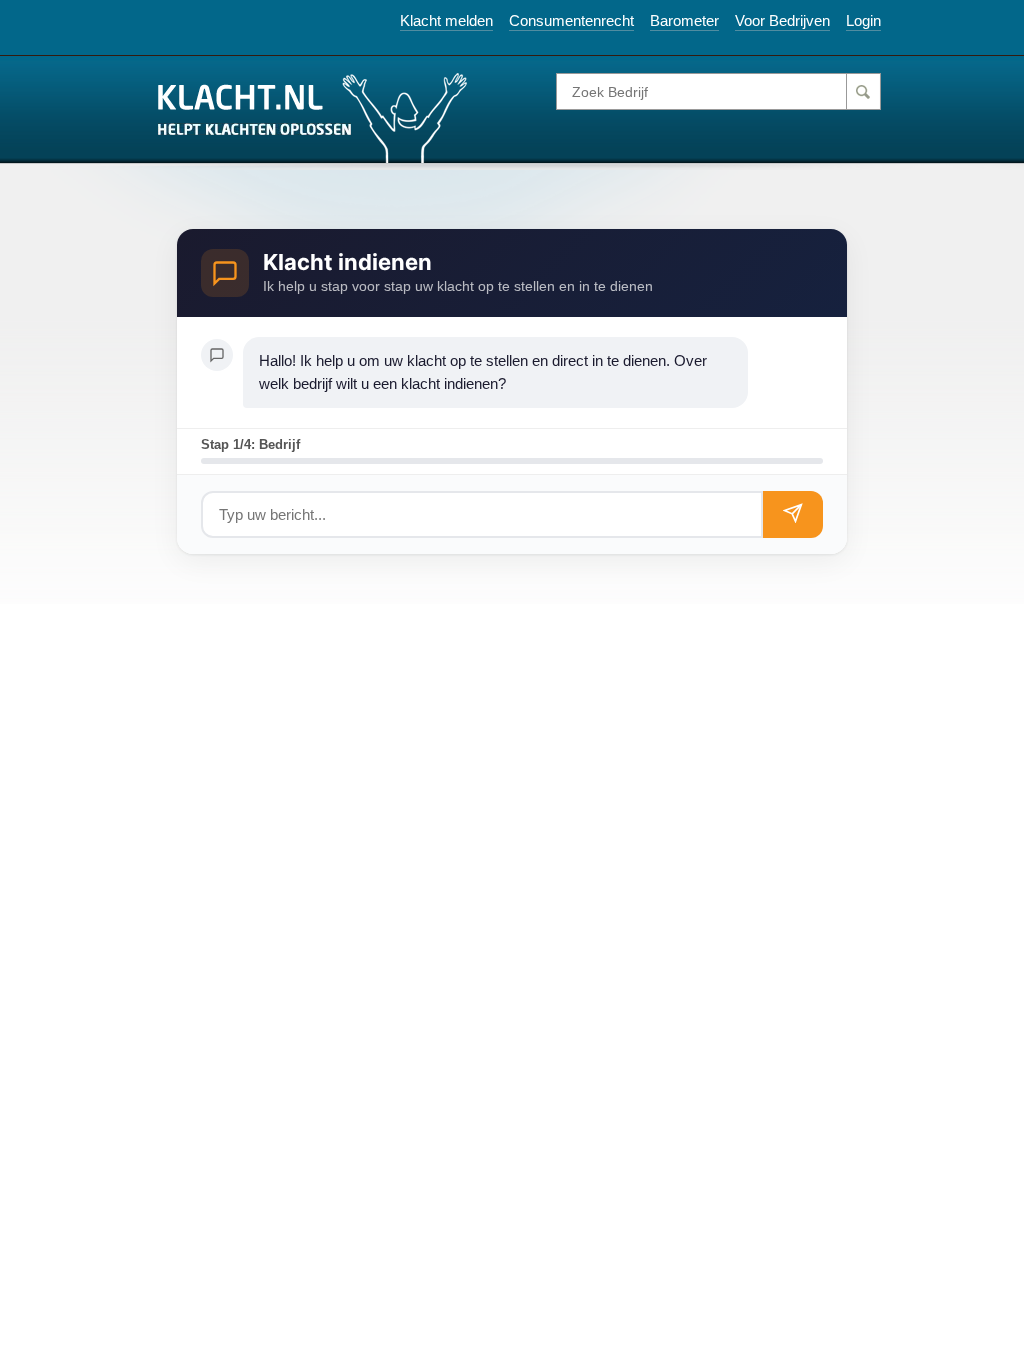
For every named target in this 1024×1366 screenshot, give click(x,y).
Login (863, 20)
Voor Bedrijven (782, 20)
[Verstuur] (793, 514)
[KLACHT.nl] (313, 117)
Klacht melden (446, 20)
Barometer (684, 20)
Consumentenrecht (571, 20)
